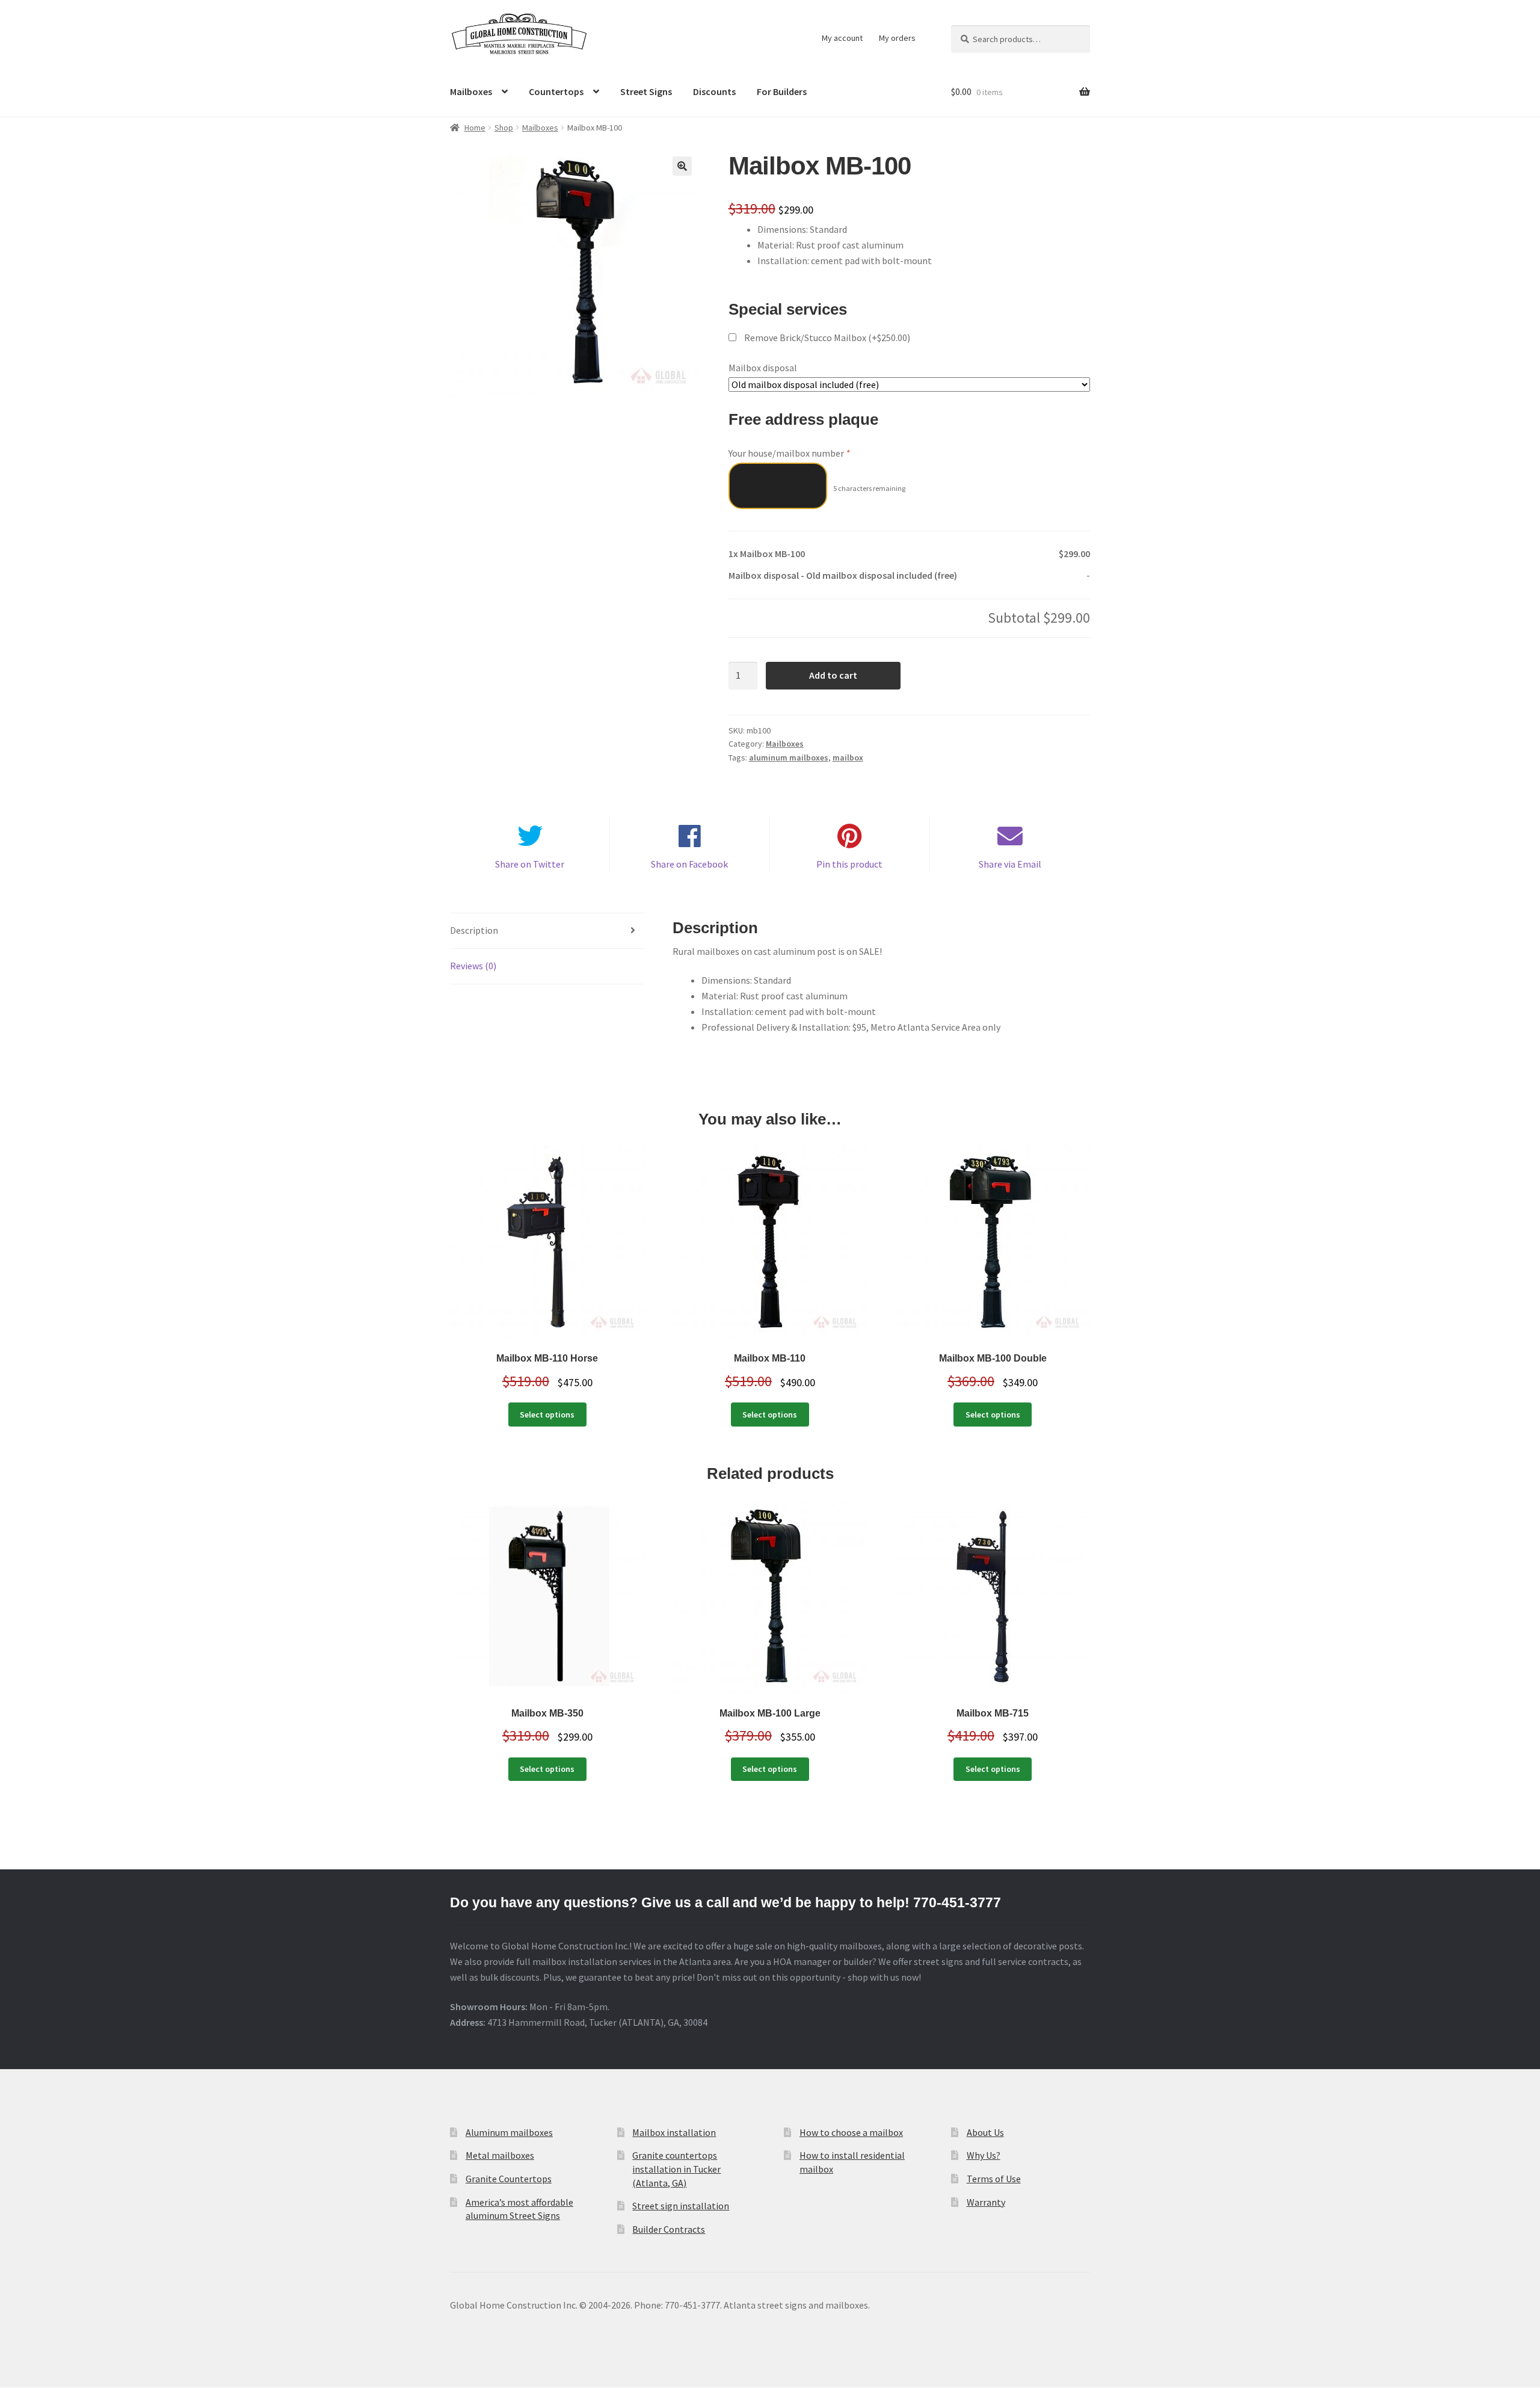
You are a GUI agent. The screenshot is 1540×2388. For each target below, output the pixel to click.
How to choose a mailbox (851, 2132)
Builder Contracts (669, 2229)
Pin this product (849, 864)
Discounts (714, 91)
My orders (897, 38)
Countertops (556, 91)
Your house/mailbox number (789, 453)
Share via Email (1010, 864)
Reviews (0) (473, 966)
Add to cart (833, 675)
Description (474, 930)
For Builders (782, 91)
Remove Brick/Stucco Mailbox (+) (826, 338)
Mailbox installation (674, 2132)
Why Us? (984, 2155)
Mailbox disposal (763, 368)
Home (475, 128)
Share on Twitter (530, 864)
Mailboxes (471, 91)
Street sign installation (681, 2206)
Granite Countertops (509, 2179)
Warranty (986, 2202)
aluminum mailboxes (789, 757)
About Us (985, 2132)
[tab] (547, 931)
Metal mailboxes (500, 2155)
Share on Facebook (689, 864)
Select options (547, 1415)
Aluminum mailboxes (509, 2132)
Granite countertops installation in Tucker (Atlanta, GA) (676, 2169)
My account (842, 38)
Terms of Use (994, 2179)
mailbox (848, 757)
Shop (504, 128)
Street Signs (646, 91)
